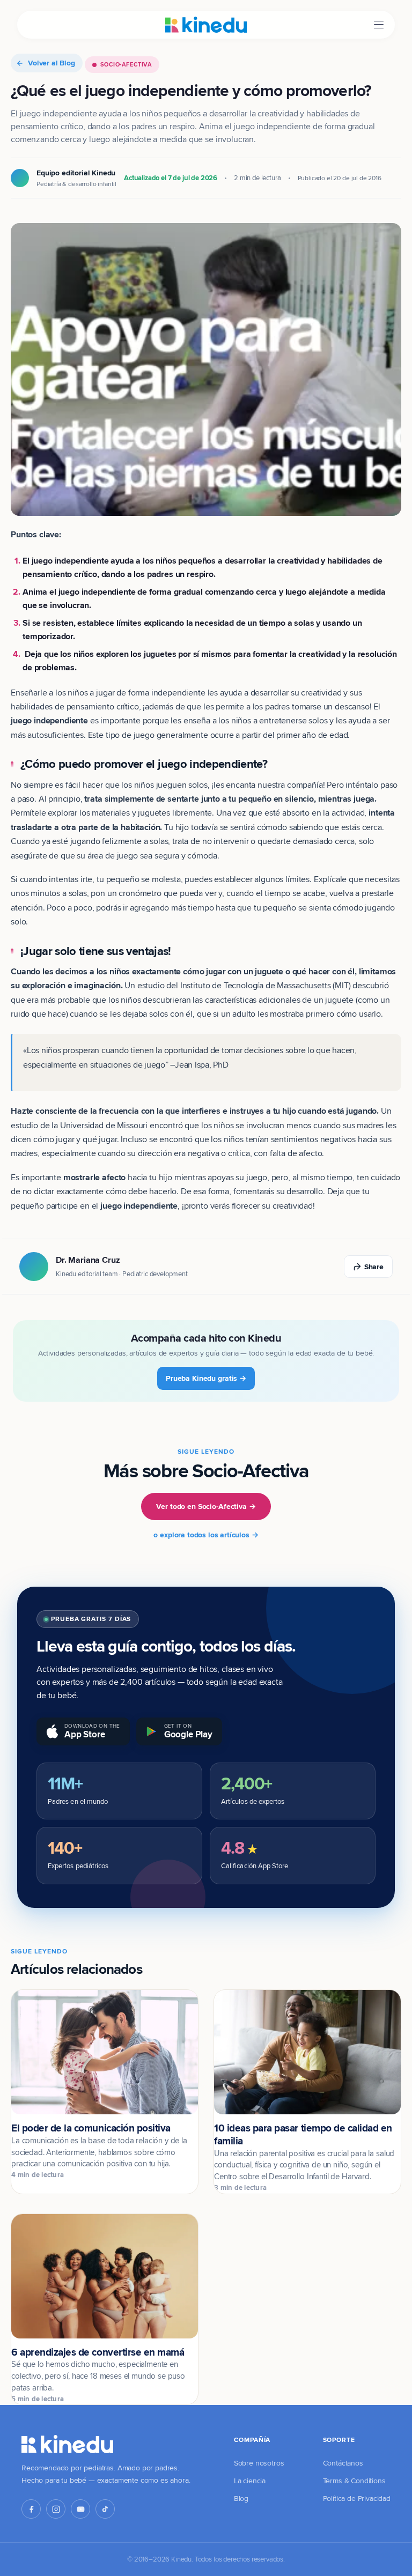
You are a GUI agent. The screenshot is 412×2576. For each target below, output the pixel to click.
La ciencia (250, 2481)
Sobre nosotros (259, 2463)
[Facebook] (31, 2509)
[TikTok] (105, 2509)
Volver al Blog (51, 63)
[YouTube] (80, 2509)
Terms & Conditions (354, 2481)
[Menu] (379, 25)
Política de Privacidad (357, 2498)
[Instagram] (56, 2509)
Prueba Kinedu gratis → (206, 1378)
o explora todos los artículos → (206, 1535)
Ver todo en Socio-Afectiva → (206, 1506)
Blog (241, 2498)
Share (374, 1267)
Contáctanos (343, 2463)
